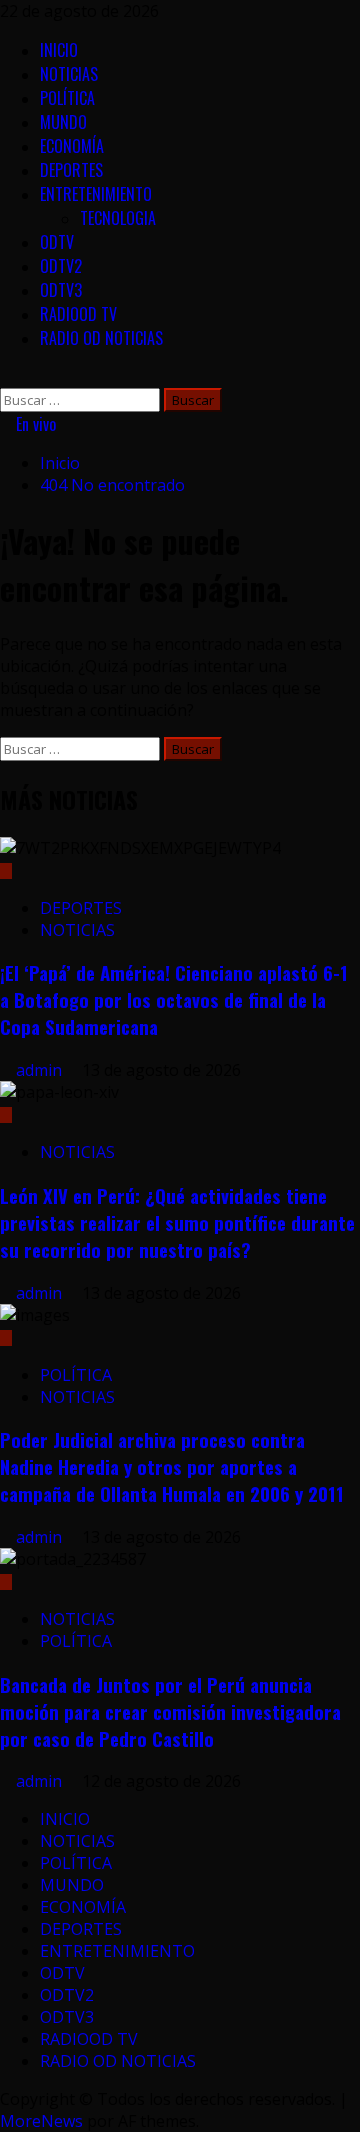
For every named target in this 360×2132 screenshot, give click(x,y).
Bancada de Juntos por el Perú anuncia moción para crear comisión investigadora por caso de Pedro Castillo (170, 1711)
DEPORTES (71, 170)
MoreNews (41, 2121)
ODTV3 (61, 290)
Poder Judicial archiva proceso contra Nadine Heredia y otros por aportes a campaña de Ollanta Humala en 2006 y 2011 (172, 1466)
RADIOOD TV (78, 314)
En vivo (34, 424)
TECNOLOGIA (118, 218)
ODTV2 (61, 266)
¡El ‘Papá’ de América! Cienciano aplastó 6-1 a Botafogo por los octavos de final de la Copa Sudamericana (174, 999)
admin (41, 1070)
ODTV (57, 242)
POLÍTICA (67, 98)
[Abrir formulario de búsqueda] (6, 377)
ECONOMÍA (72, 146)
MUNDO (63, 122)
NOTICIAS (69, 74)
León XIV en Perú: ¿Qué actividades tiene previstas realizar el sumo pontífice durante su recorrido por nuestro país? (177, 1222)
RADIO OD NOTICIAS (101, 338)
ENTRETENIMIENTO (96, 194)
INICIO (59, 50)
